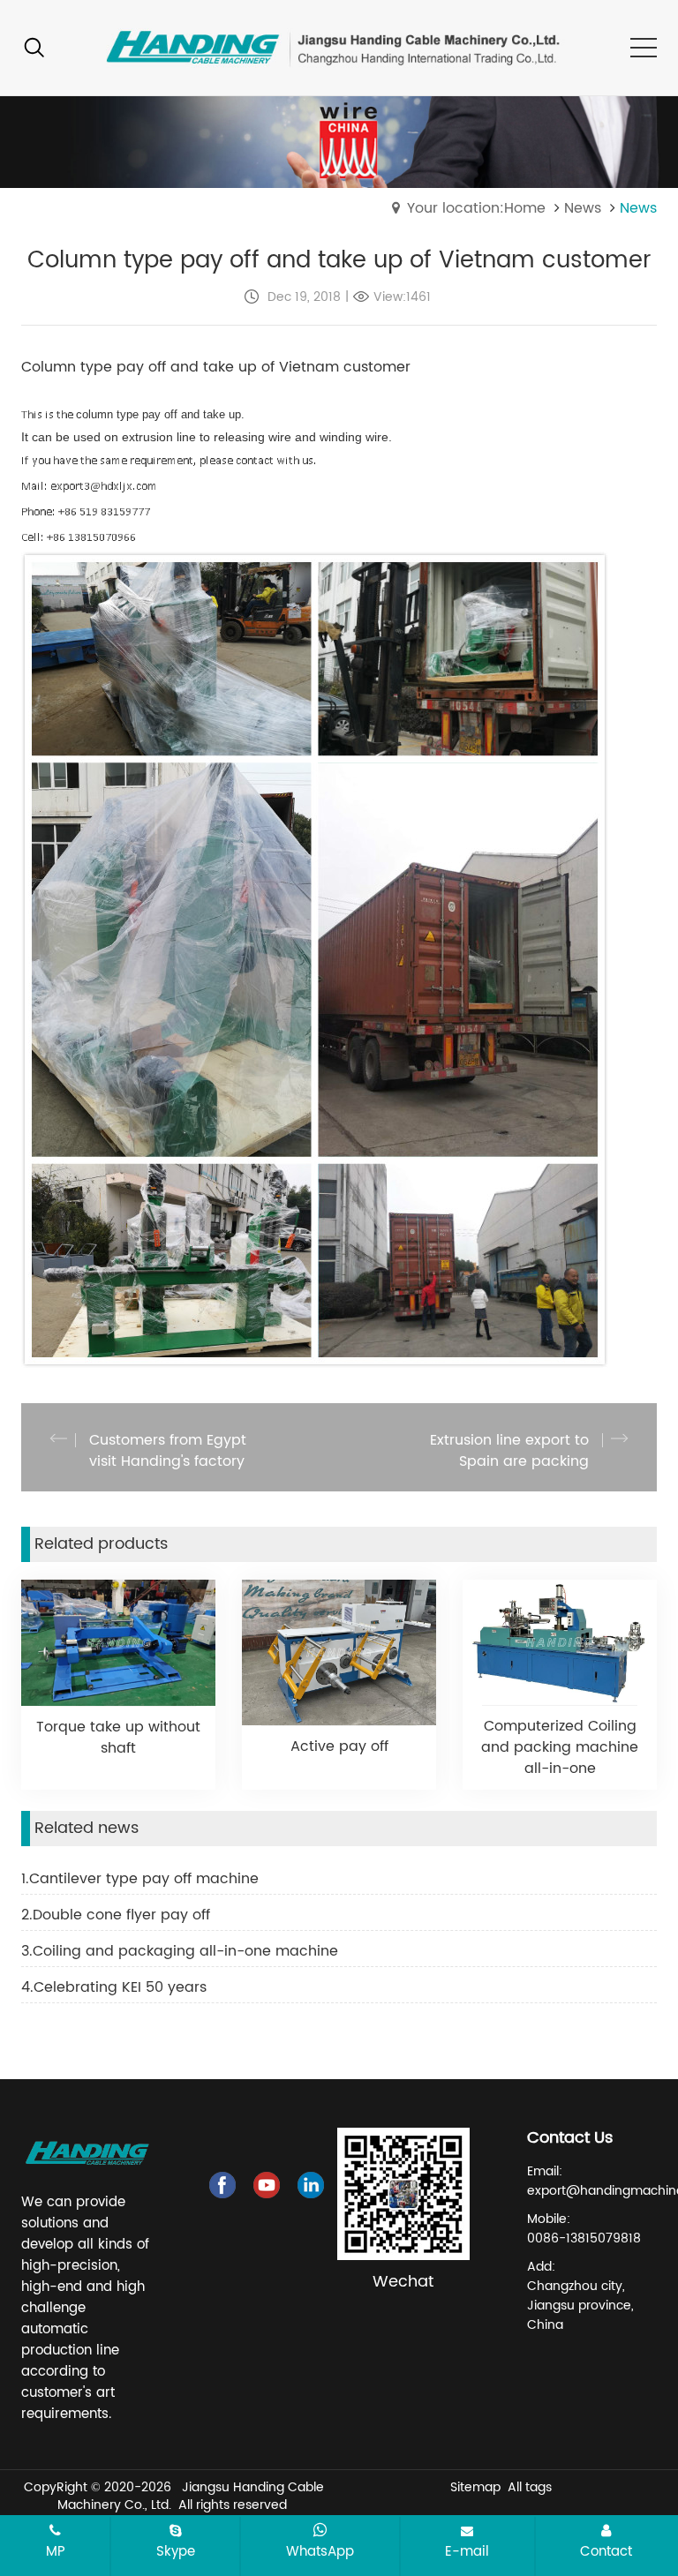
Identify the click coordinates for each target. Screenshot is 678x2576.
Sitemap (475, 2487)
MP (56, 2551)
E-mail (467, 2551)
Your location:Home (476, 208)
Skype (176, 2551)
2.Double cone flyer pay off (116, 1915)
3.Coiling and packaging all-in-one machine (180, 1951)
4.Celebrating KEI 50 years (114, 1987)
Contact (606, 2551)
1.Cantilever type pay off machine (140, 1879)
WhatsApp (320, 2551)
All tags (530, 2487)
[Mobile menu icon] (644, 48)
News (583, 208)
